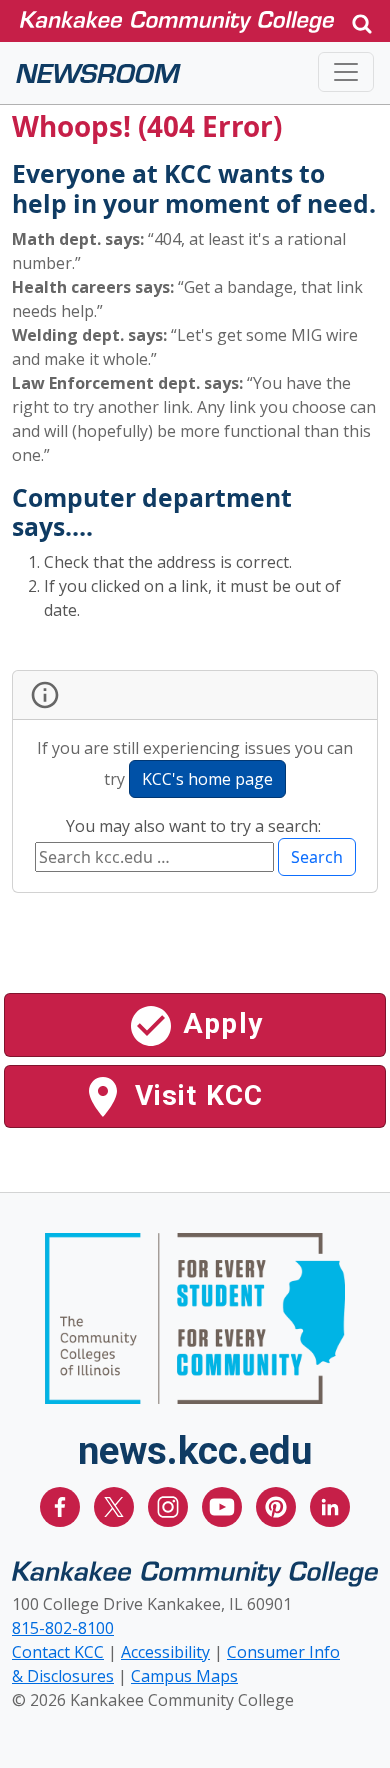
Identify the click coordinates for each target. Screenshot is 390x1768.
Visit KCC (195, 1095)
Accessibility (165, 1652)
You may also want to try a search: (195, 826)
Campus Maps (184, 1676)
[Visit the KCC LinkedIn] (330, 1506)
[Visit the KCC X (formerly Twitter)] (116, 1506)
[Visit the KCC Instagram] (170, 1506)
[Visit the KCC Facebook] (62, 1506)
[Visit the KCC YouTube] (224, 1506)
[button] (362, 21)
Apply (219, 1023)
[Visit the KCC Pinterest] (278, 1506)
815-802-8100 (63, 1628)
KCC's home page (207, 779)
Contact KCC (58, 1652)
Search (317, 857)
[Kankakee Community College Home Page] (177, 20)
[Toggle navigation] (346, 72)
